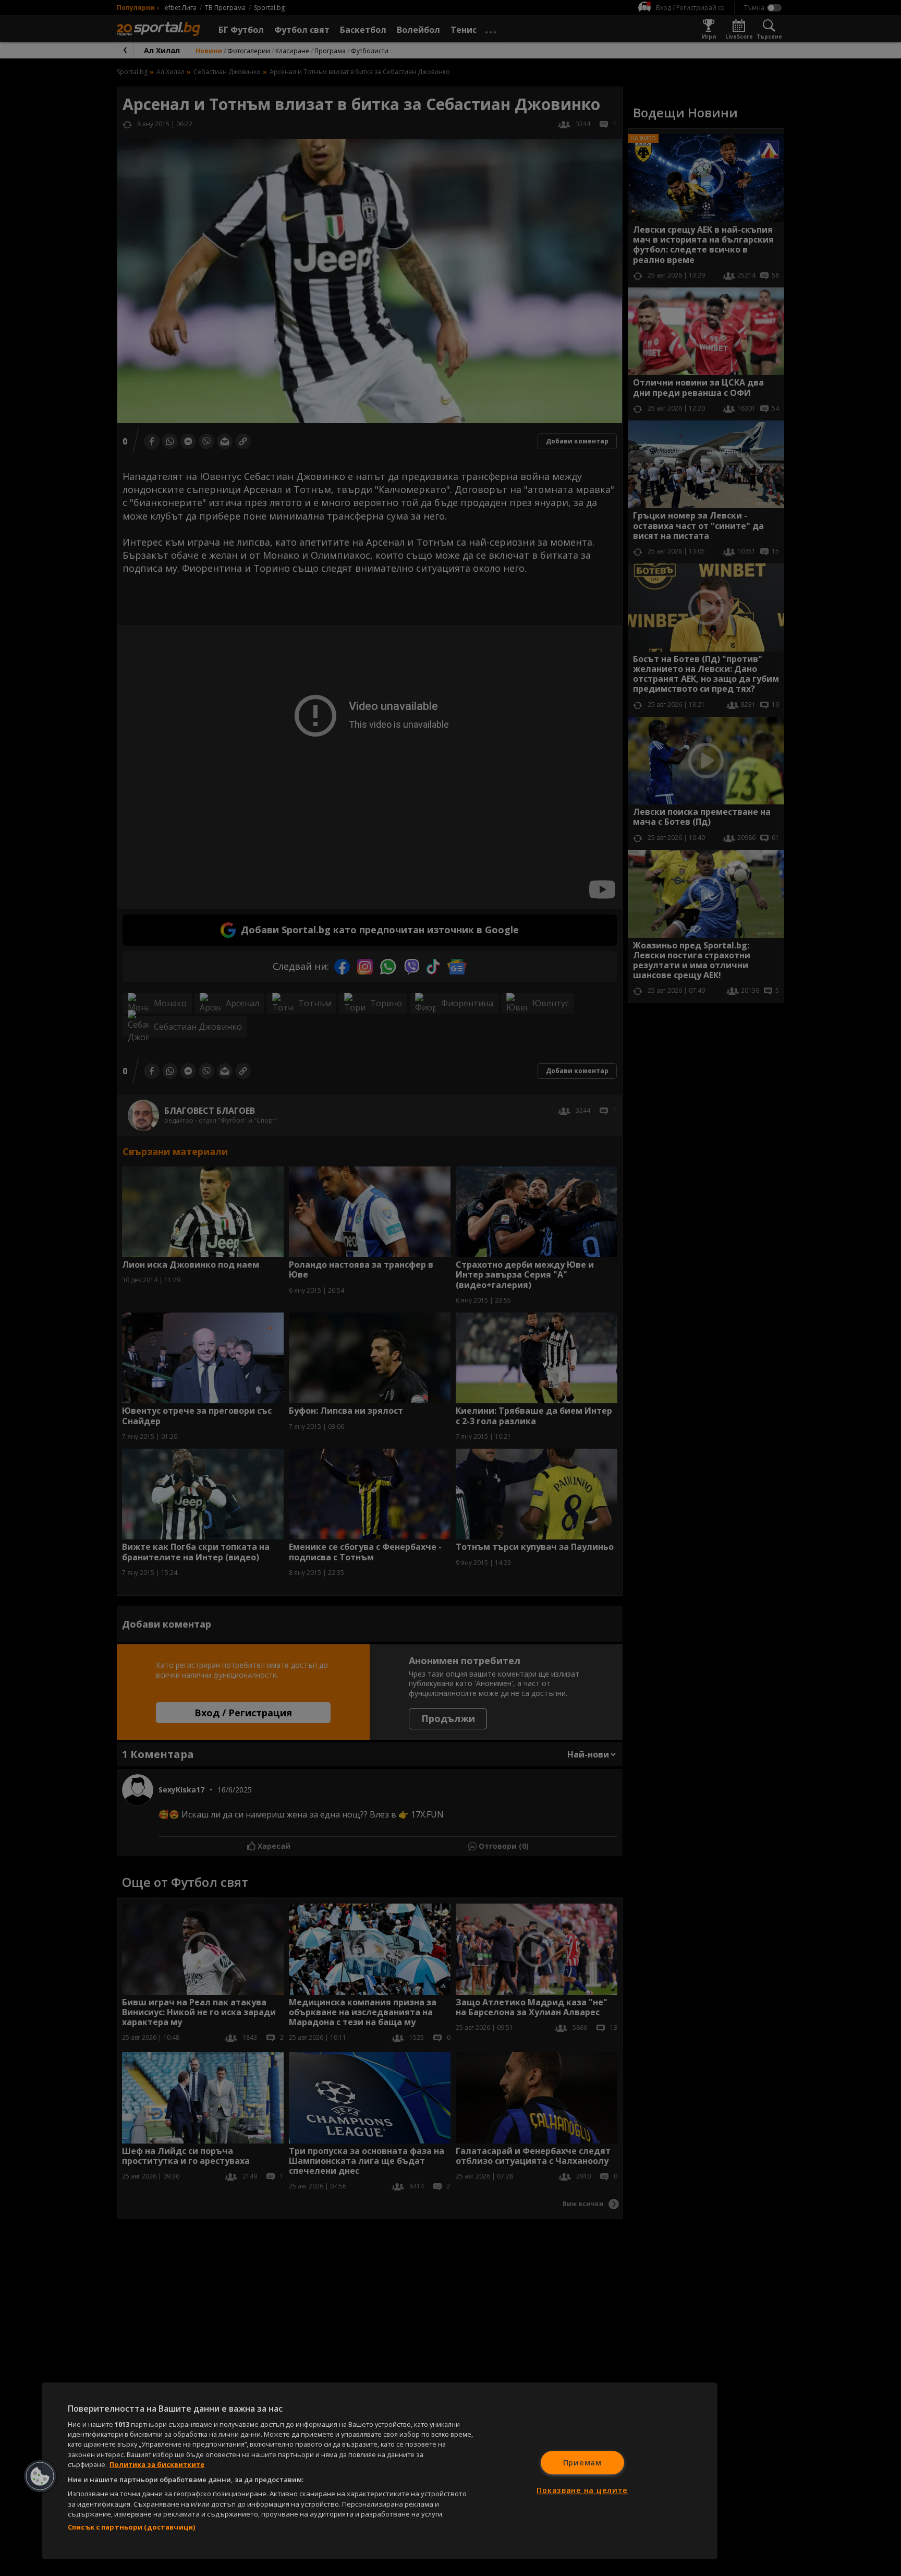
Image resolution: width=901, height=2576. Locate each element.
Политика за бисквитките (157, 2464)
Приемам (582, 2463)
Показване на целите (582, 2490)
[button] (40, 2476)
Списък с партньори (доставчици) (131, 2527)
